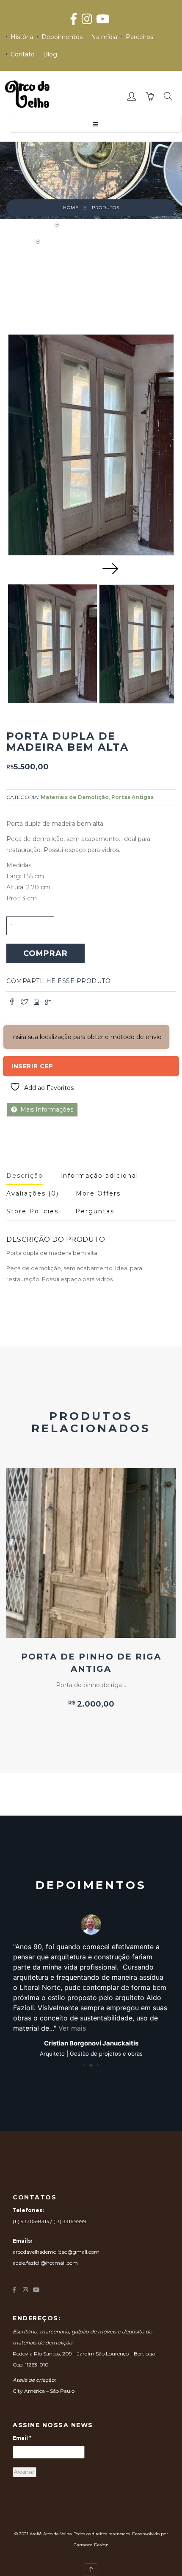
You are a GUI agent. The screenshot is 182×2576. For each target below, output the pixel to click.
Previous (72, 568)
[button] (132, 97)
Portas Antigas (132, 797)
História (22, 37)
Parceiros (139, 37)
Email (22, 2438)
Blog (50, 54)
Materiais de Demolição (98, 225)
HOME (71, 208)
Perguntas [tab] (95, 1211)
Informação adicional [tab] (99, 1176)
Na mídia (104, 37)
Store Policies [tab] (32, 1211)
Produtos (106, 208)
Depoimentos (62, 37)
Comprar (45, 953)
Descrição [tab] (25, 1176)
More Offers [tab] (98, 1193)
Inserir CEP (32, 1066)
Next (110, 568)
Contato (23, 54)
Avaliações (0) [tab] (33, 1193)
